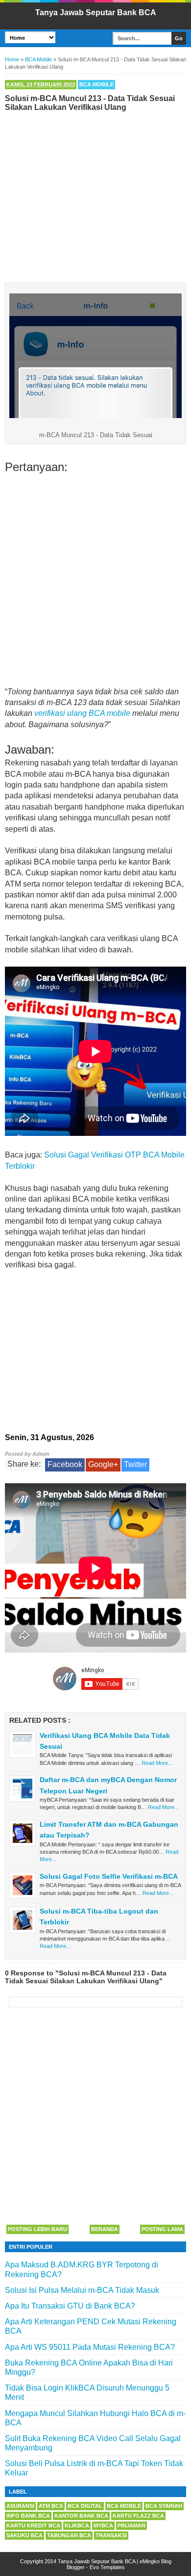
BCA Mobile (96, 84)
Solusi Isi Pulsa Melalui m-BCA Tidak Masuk (82, 2290)
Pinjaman (131, 2525)
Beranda (105, 2229)
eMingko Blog (155, 2561)
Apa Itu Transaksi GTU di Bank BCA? (70, 2306)
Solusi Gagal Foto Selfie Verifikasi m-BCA (109, 1876)
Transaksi (111, 2535)
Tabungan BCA (69, 2535)
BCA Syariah (164, 2506)
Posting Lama (162, 2229)
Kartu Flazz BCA (138, 2516)
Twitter (135, 1464)
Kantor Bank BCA (81, 2516)
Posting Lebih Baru (37, 2229)
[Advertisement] (95, 195)
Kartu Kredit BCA (33, 2525)
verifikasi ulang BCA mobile (82, 713)
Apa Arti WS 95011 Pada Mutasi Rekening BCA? (90, 2347)
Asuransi (20, 2506)
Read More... (157, 1763)
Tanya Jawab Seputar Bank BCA (96, 13)
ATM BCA (51, 2506)
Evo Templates (107, 2567)
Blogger (76, 2567)
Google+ (103, 1464)
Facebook (65, 1464)
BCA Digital (85, 2506)
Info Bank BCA (28, 2516)
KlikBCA (77, 2525)
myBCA (103, 2525)
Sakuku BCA (24, 2535)
